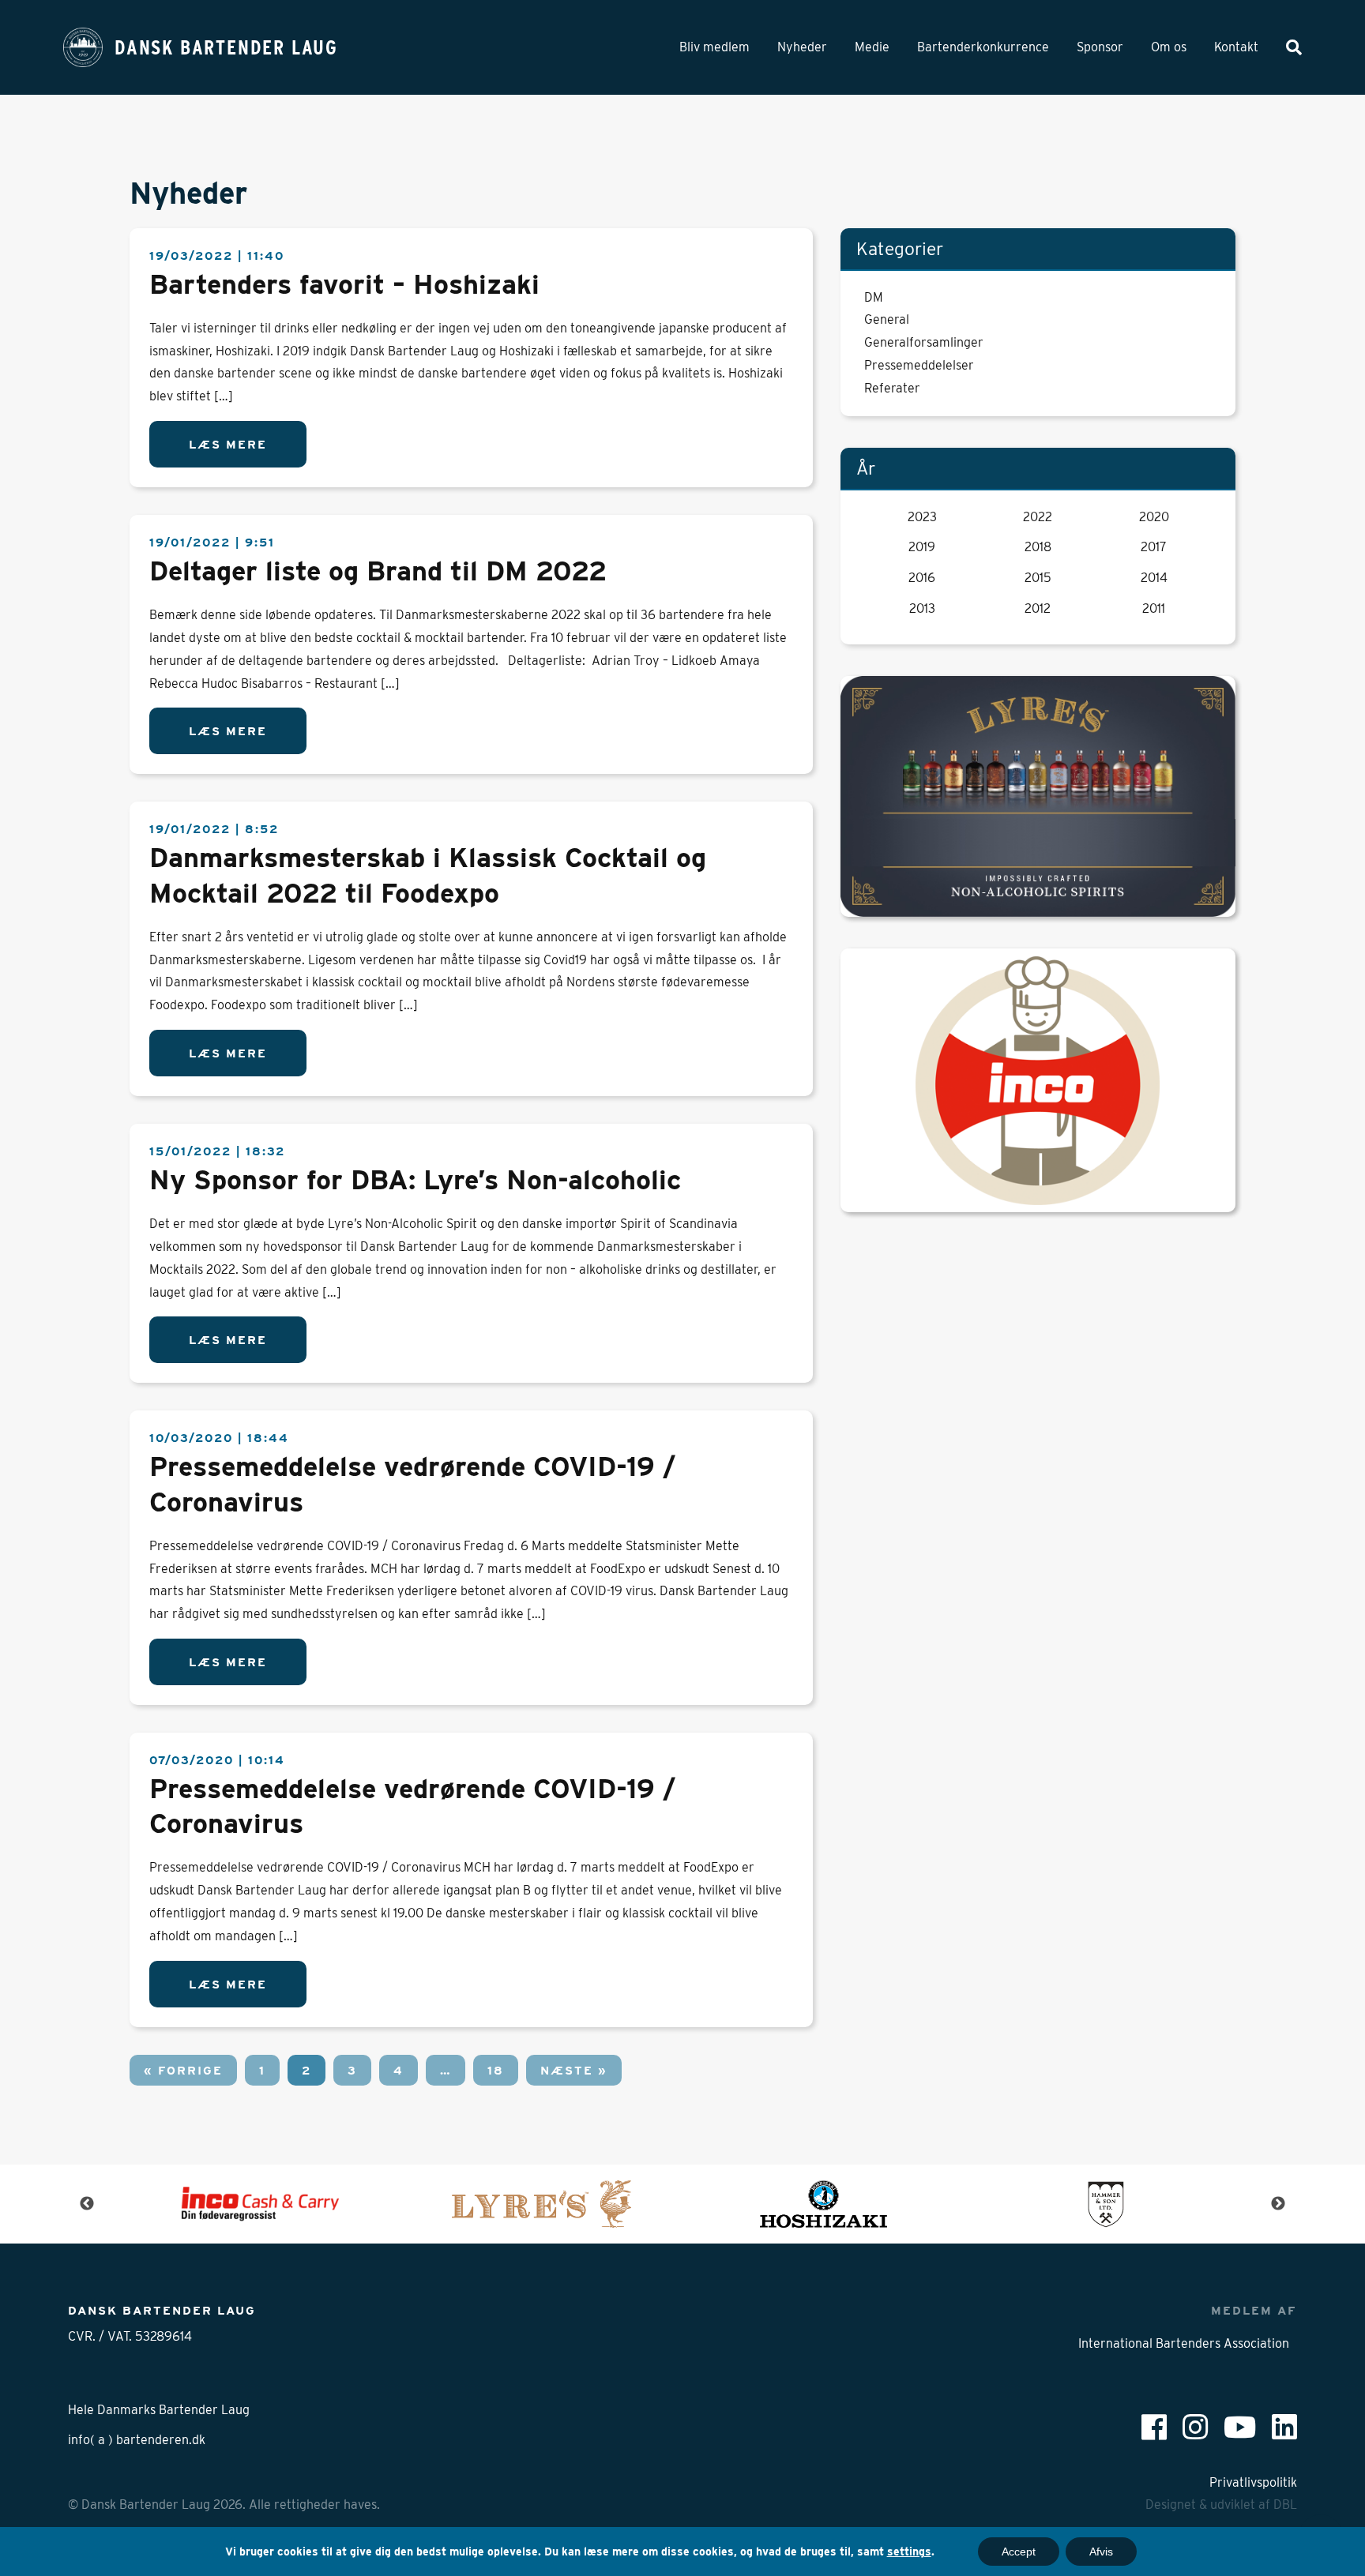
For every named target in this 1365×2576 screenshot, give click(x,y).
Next (1278, 2204)
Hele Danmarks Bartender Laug (159, 2410)
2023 (922, 517)
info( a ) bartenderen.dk (137, 2440)
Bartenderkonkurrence (983, 47)
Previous (87, 2204)
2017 (1154, 547)
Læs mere (228, 444)
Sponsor (1100, 47)
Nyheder (802, 47)
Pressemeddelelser (919, 365)
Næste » (574, 2070)
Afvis (1101, 2552)
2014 (1154, 578)
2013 (922, 608)
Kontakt (1236, 47)
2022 (1038, 517)
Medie (872, 47)
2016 (922, 578)
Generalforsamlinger (924, 342)
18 (496, 2070)
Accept (1019, 2552)
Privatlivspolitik (1253, 2482)
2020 (1154, 517)
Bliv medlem (714, 47)
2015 (1038, 578)
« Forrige (183, 2070)
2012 (1038, 608)
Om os (1169, 47)
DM (874, 297)
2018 (1038, 547)
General (887, 319)
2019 (922, 547)
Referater (892, 388)
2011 (1154, 608)
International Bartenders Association (1184, 2343)
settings (909, 2552)
